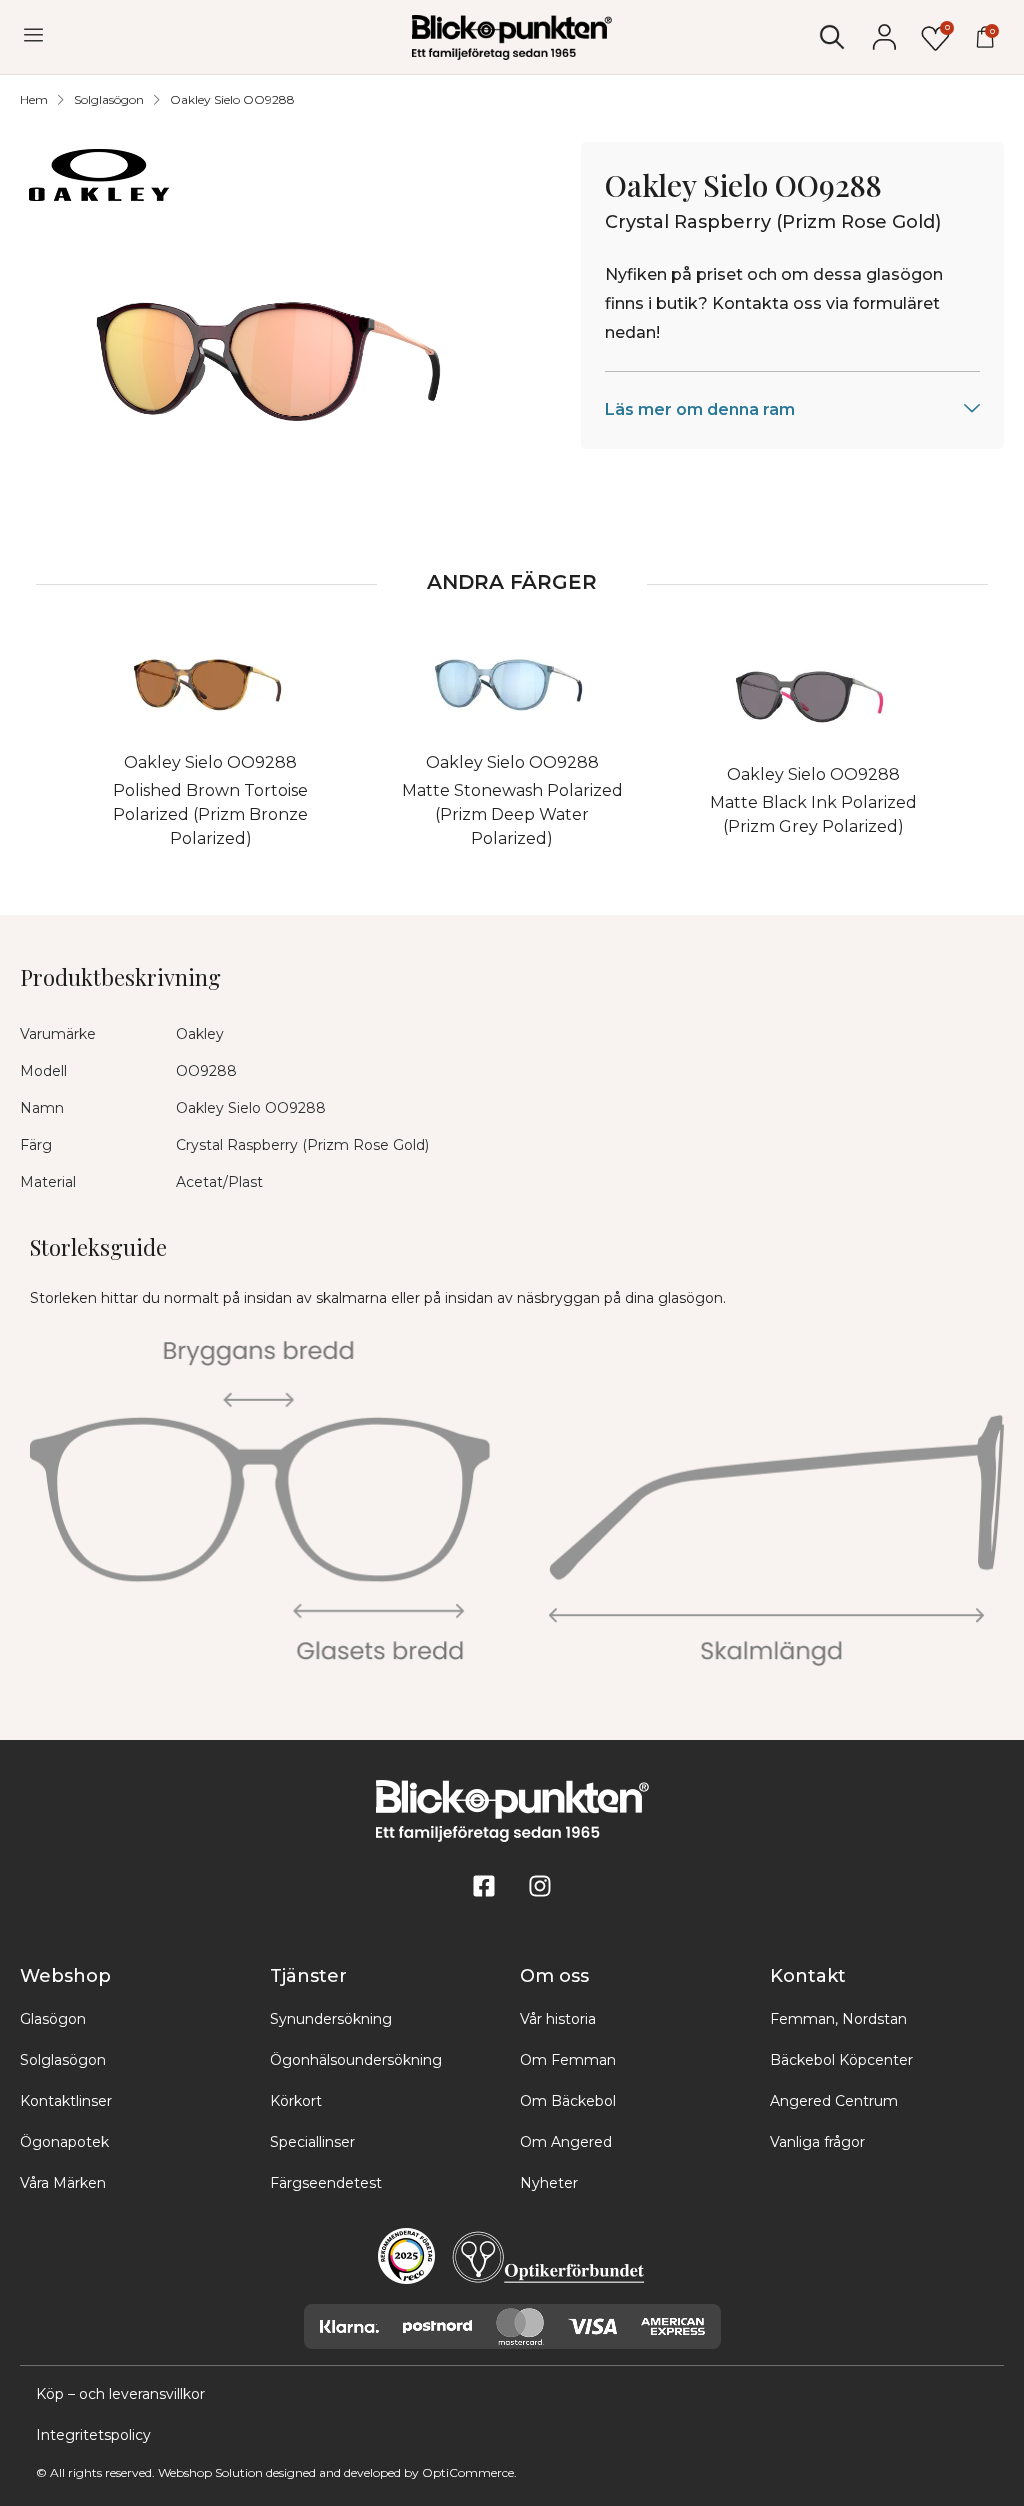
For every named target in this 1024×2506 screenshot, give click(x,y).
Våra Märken (63, 2183)
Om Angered (566, 2142)
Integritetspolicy (93, 2435)
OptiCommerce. (469, 2472)
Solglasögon (109, 99)
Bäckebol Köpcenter (841, 2060)
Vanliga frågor (817, 2142)
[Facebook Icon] (484, 1886)
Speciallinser (312, 2142)
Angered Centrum (834, 2101)
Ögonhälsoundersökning (356, 2060)
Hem (34, 99)
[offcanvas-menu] (33, 35)
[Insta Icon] (540, 1886)
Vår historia (558, 2019)
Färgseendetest (326, 2183)
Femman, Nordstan (838, 2019)
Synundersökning (331, 2019)
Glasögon (53, 2019)
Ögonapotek (64, 2142)
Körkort (296, 2101)
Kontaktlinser (66, 2101)
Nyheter (549, 2183)
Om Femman (568, 2060)
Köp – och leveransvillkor (120, 2394)
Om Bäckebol (568, 2101)
